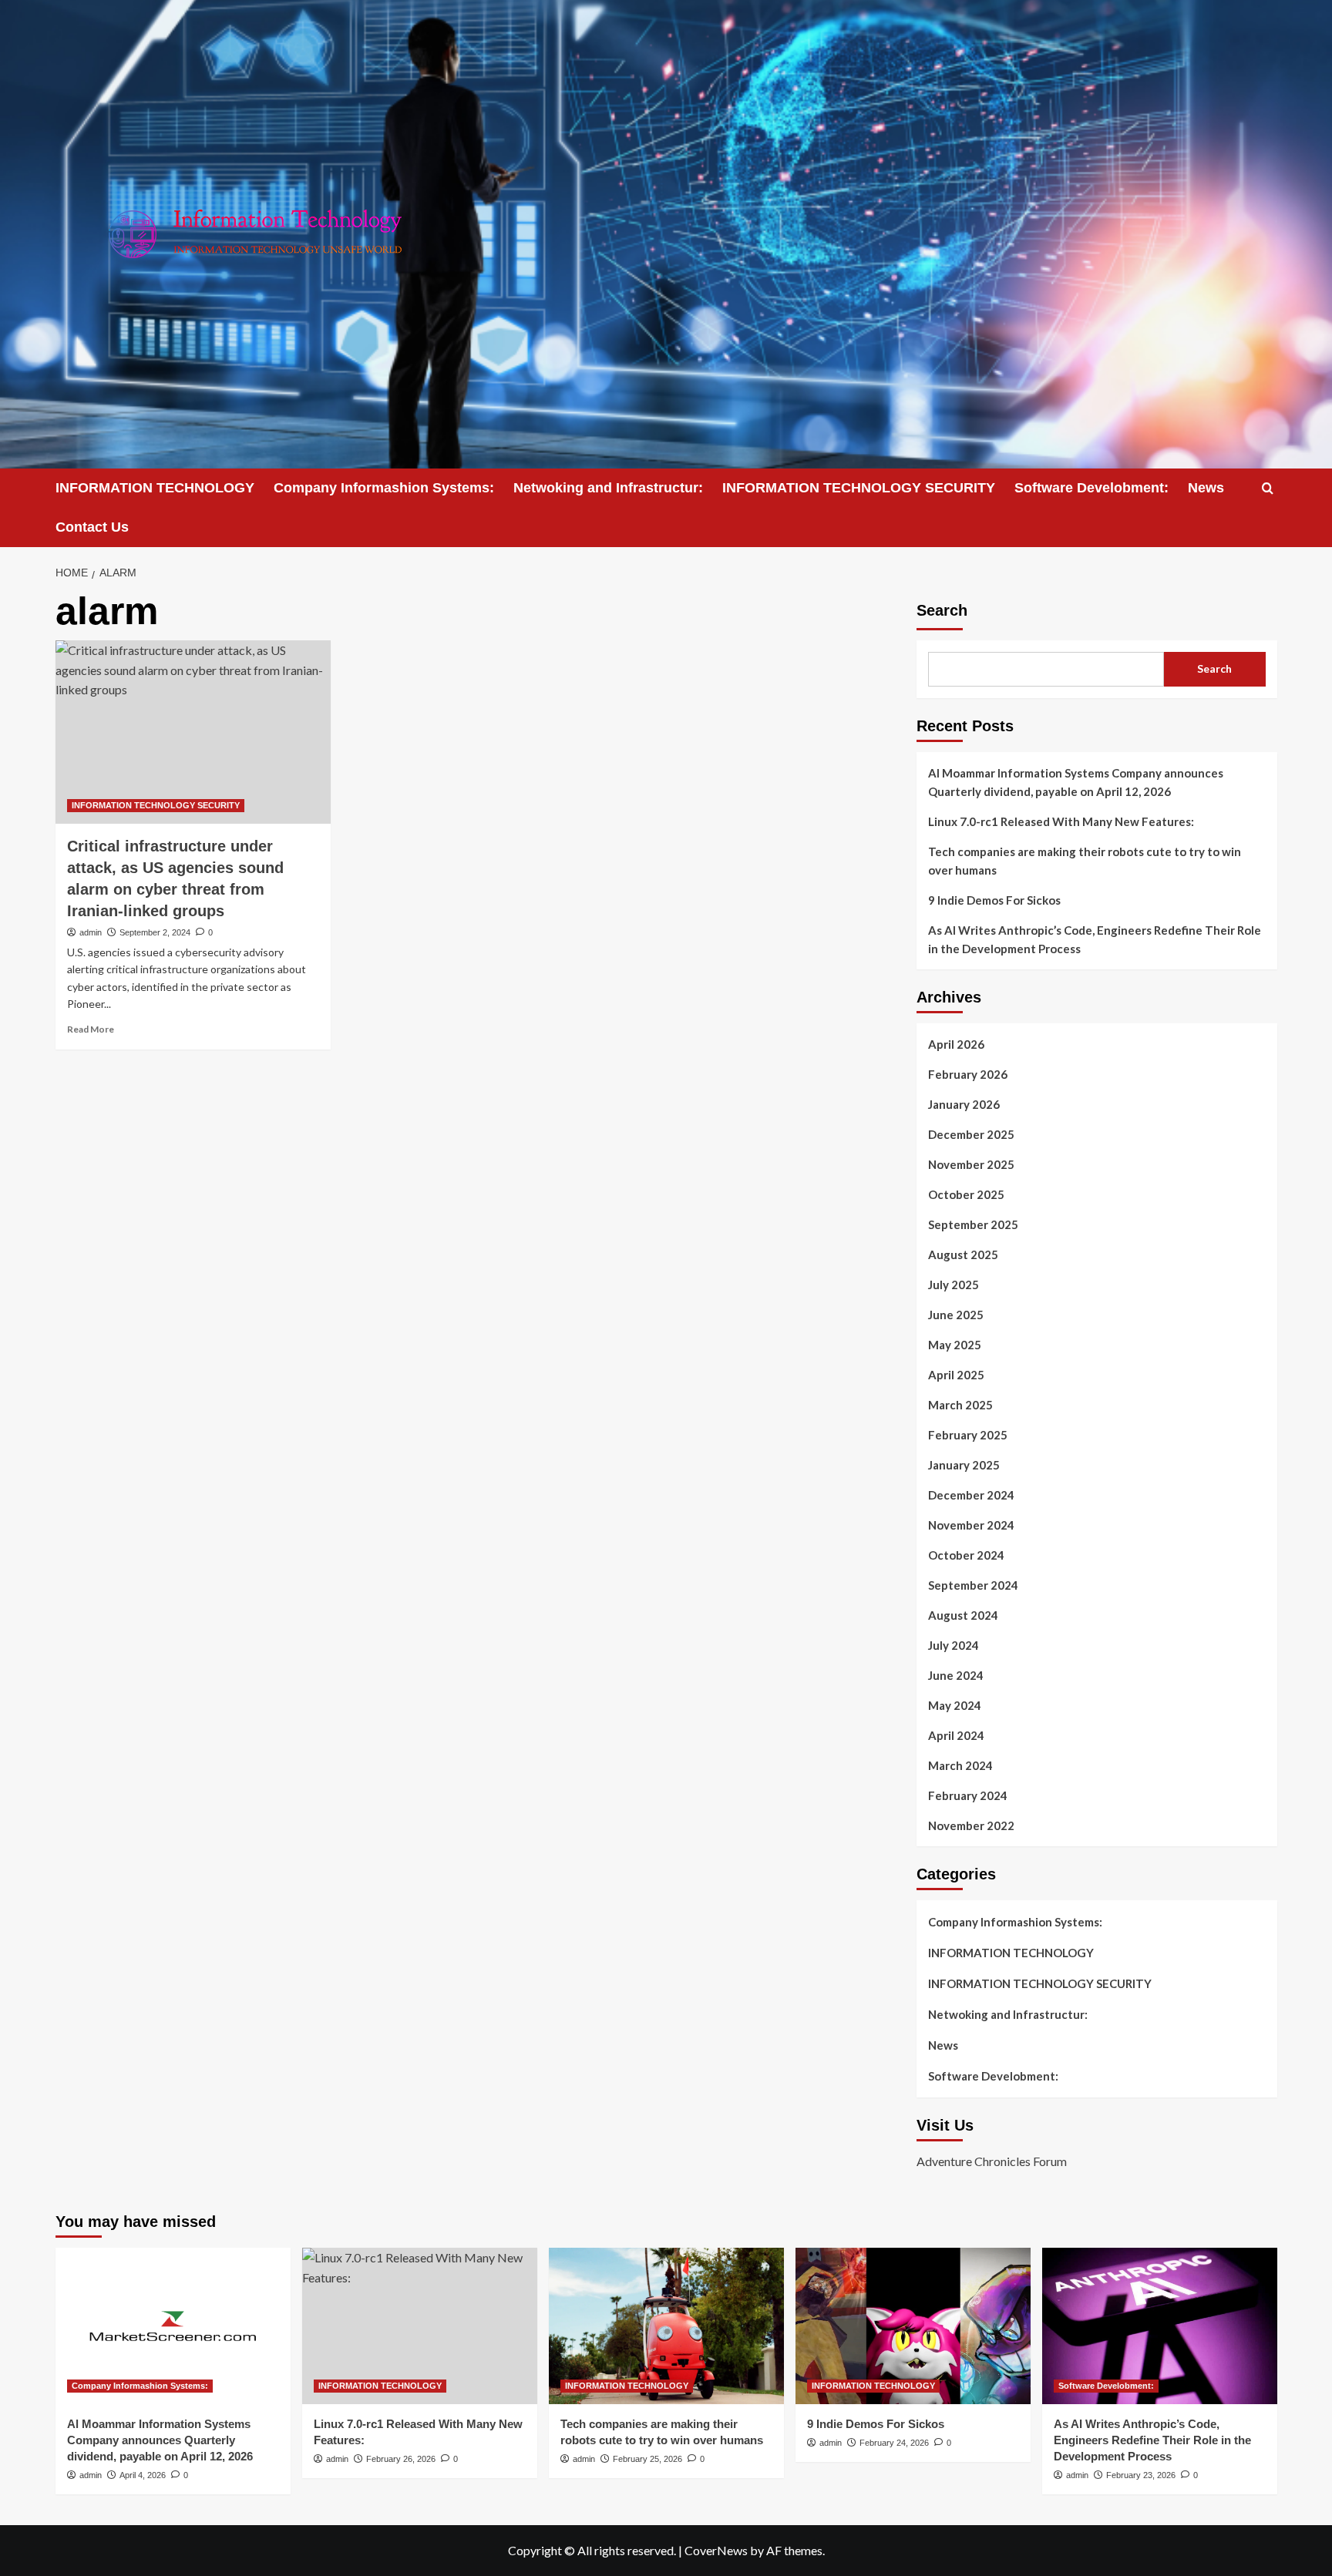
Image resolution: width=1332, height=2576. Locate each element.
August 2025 (963, 1254)
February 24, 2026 (894, 2443)
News (1206, 488)
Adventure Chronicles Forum (992, 2161)
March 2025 (960, 1405)
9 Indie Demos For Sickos (994, 900)
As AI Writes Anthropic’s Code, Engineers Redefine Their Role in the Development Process (1095, 939)
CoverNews (716, 2550)
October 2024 (966, 1555)
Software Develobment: (1091, 488)
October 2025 (966, 1194)
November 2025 (971, 1164)
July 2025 (954, 1285)
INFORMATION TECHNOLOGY (155, 488)
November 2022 (971, 1825)
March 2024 (960, 1765)
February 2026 (968, 1074)
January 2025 (964, 1465)
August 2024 (963, 1615)
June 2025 (956, 1315)
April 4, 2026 (143, 2475)
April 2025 (956, 1375)
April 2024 (956, 1735)
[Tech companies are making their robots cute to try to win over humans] (666, 2326)
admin (91, 932)
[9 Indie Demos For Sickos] (913, 2326)
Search (942, 610)
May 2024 (955, 1705)
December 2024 (971, 1495)
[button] (1268, 488)
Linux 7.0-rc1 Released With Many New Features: (1061, 821)
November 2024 (971, 1525)
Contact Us (92, 527)
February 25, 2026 (647, 2459)
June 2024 (956, 1675)
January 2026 (964, 1104)
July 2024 (954, 1645)
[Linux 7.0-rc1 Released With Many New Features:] (420, 2326)
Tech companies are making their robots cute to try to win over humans (1085, 861)
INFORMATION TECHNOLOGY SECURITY (859, 488)
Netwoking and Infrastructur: (608, 488)
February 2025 (968, 1435)
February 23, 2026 (1141, 2475)
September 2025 (973, 1224)
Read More (91, 1029)
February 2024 (968, 1795)
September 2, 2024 (155, 932)
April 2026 (956, 1044)
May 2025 (955, 1345)
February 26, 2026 (401, 2459)
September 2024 (973, 1585)
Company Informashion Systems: (384, 488)
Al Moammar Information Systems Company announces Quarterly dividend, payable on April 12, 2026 (1076, 782)
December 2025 (971, 1134)
